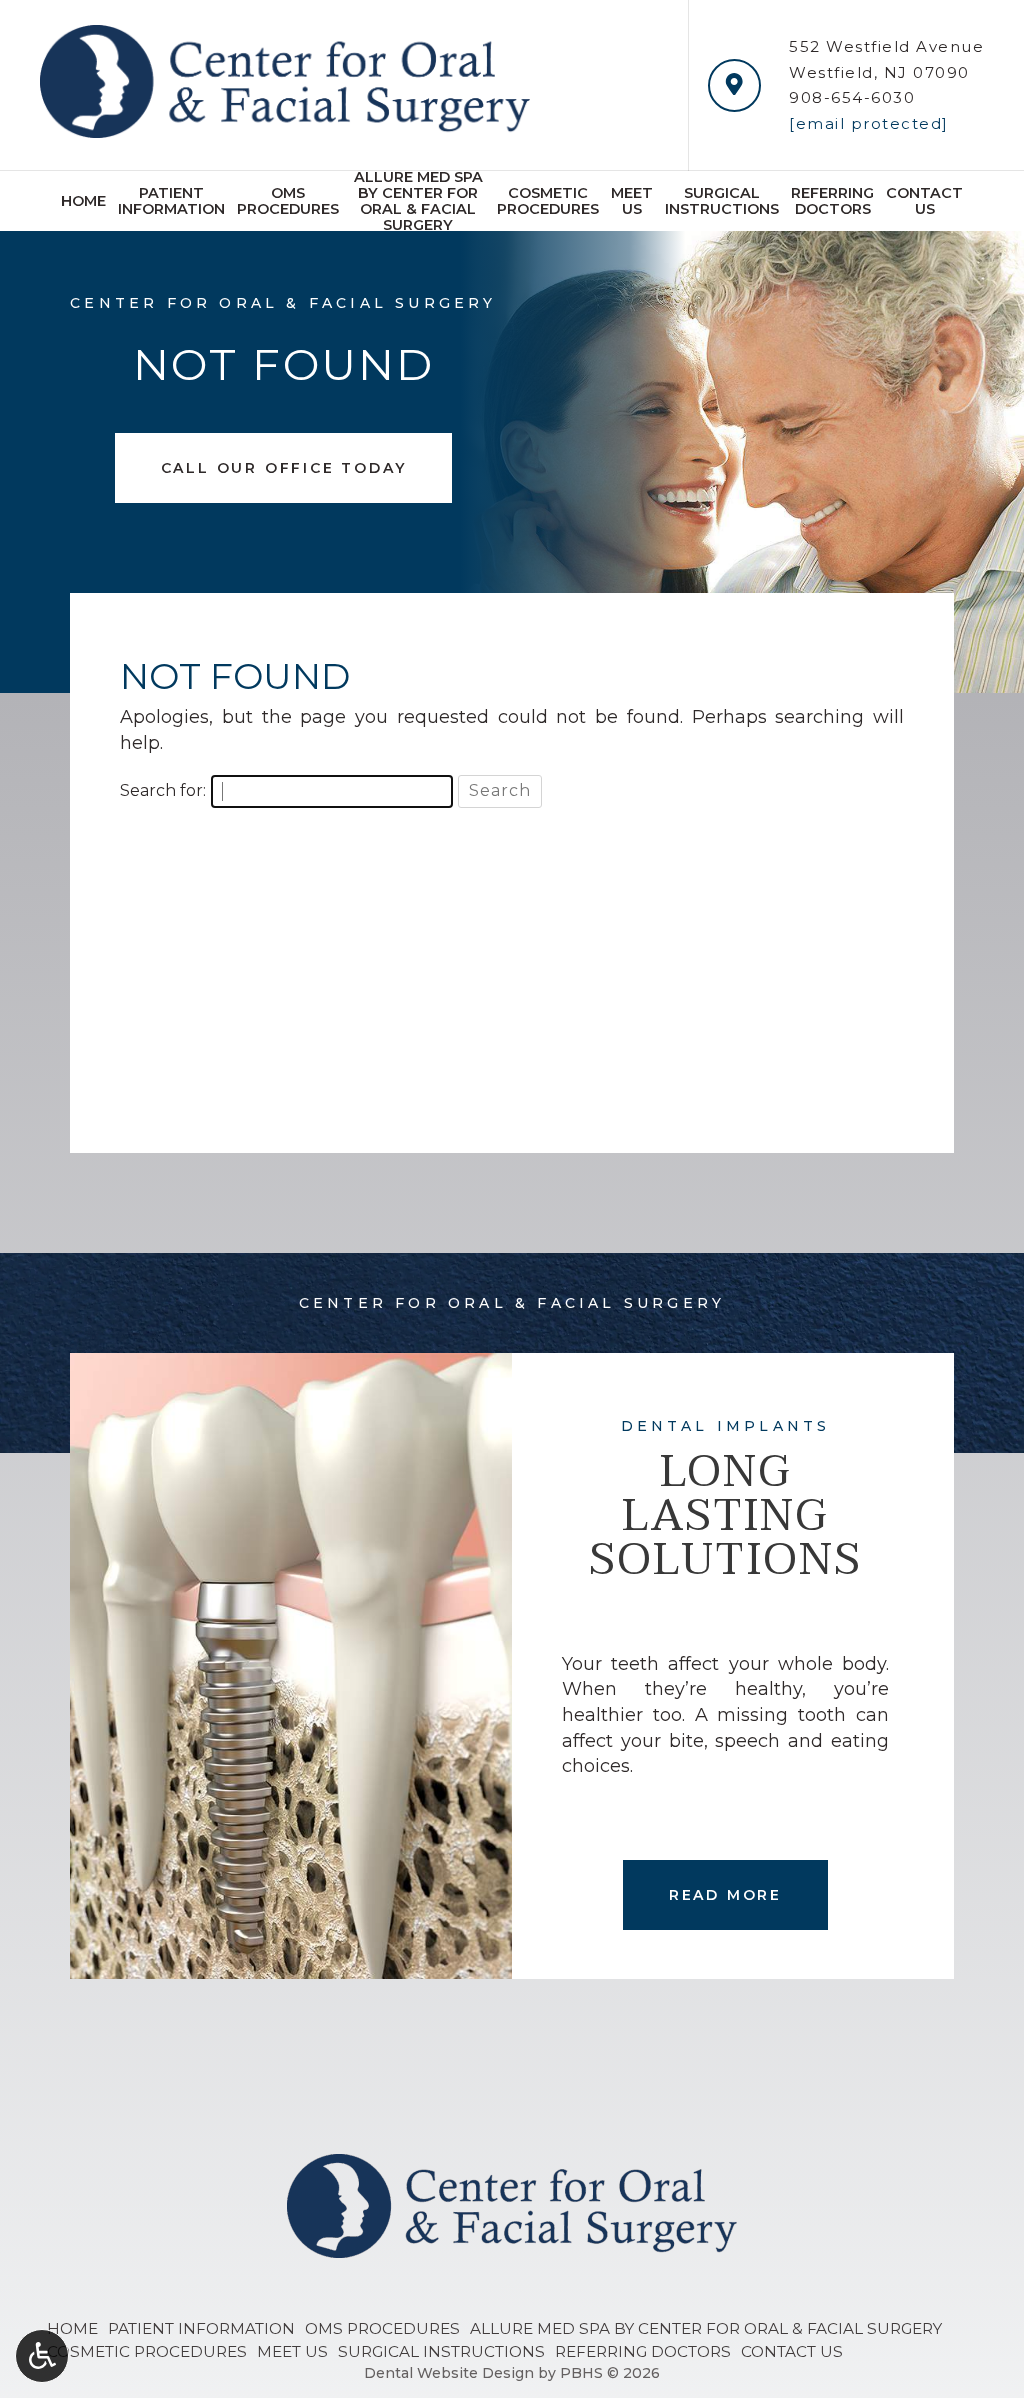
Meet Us (292, 2351)
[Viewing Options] (42, 2356)
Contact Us (792, 2351)
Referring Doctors (643, 2351)
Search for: (163, 790)
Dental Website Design (449, 2373)
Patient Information (201, 2328)
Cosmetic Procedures (147, 2351)
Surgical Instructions (441, 2351)
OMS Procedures (382, 2328)
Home (83, 201)
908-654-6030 (852, 97)
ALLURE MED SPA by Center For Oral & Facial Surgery (706, 2328)
